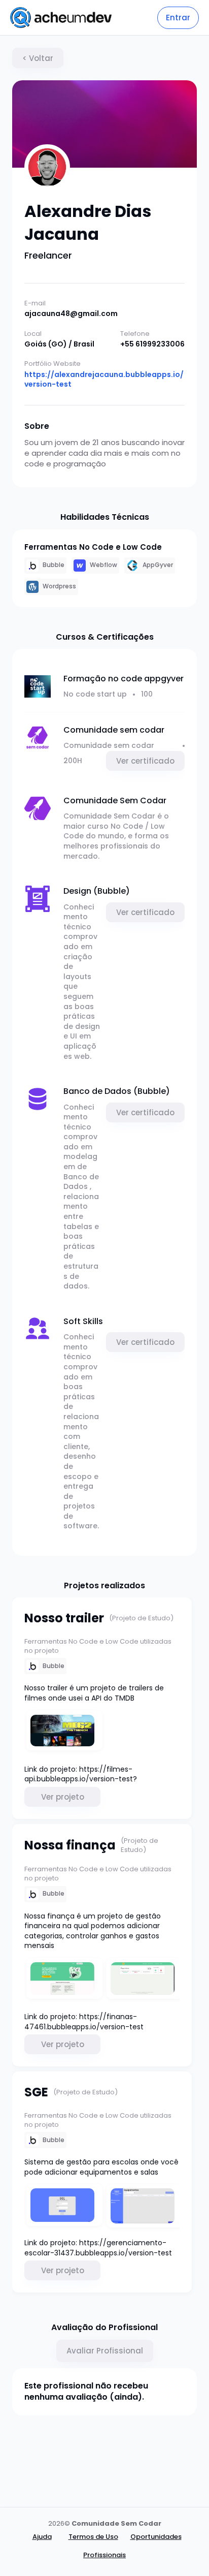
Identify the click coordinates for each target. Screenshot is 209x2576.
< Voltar (38, 58)
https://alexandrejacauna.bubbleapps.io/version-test (104, 380)
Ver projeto (63, 1797)
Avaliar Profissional (105, 2351)
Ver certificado (145, 761)
